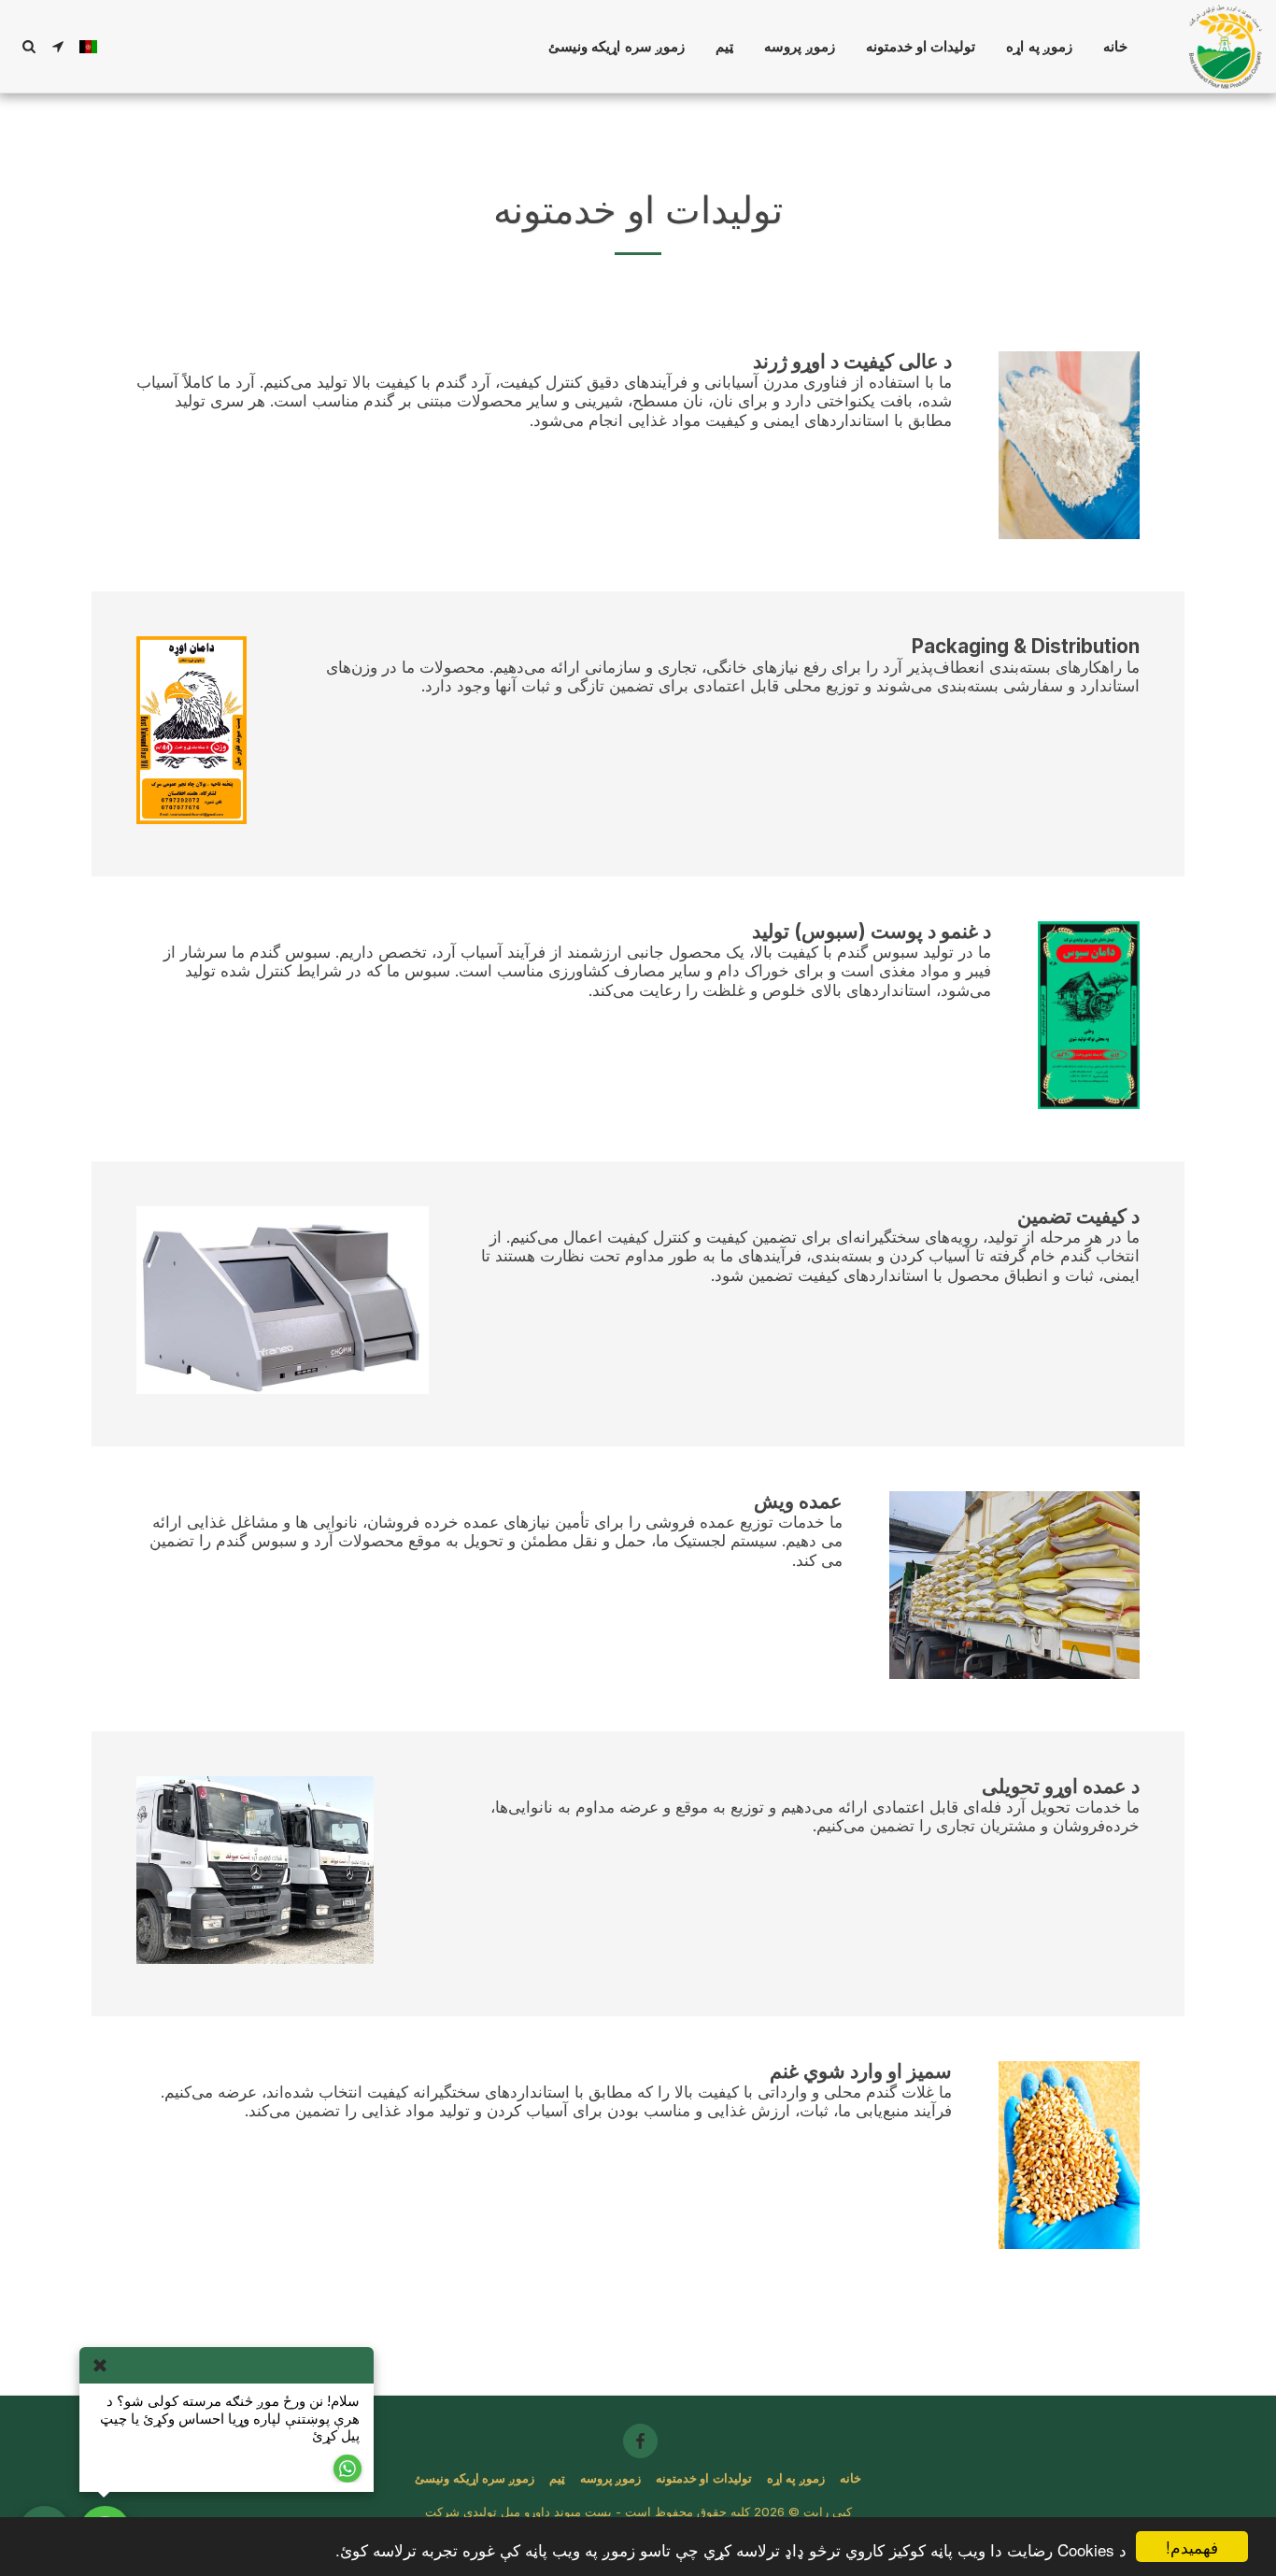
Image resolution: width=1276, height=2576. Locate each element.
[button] (57, 46)
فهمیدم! (1192, 2547)
